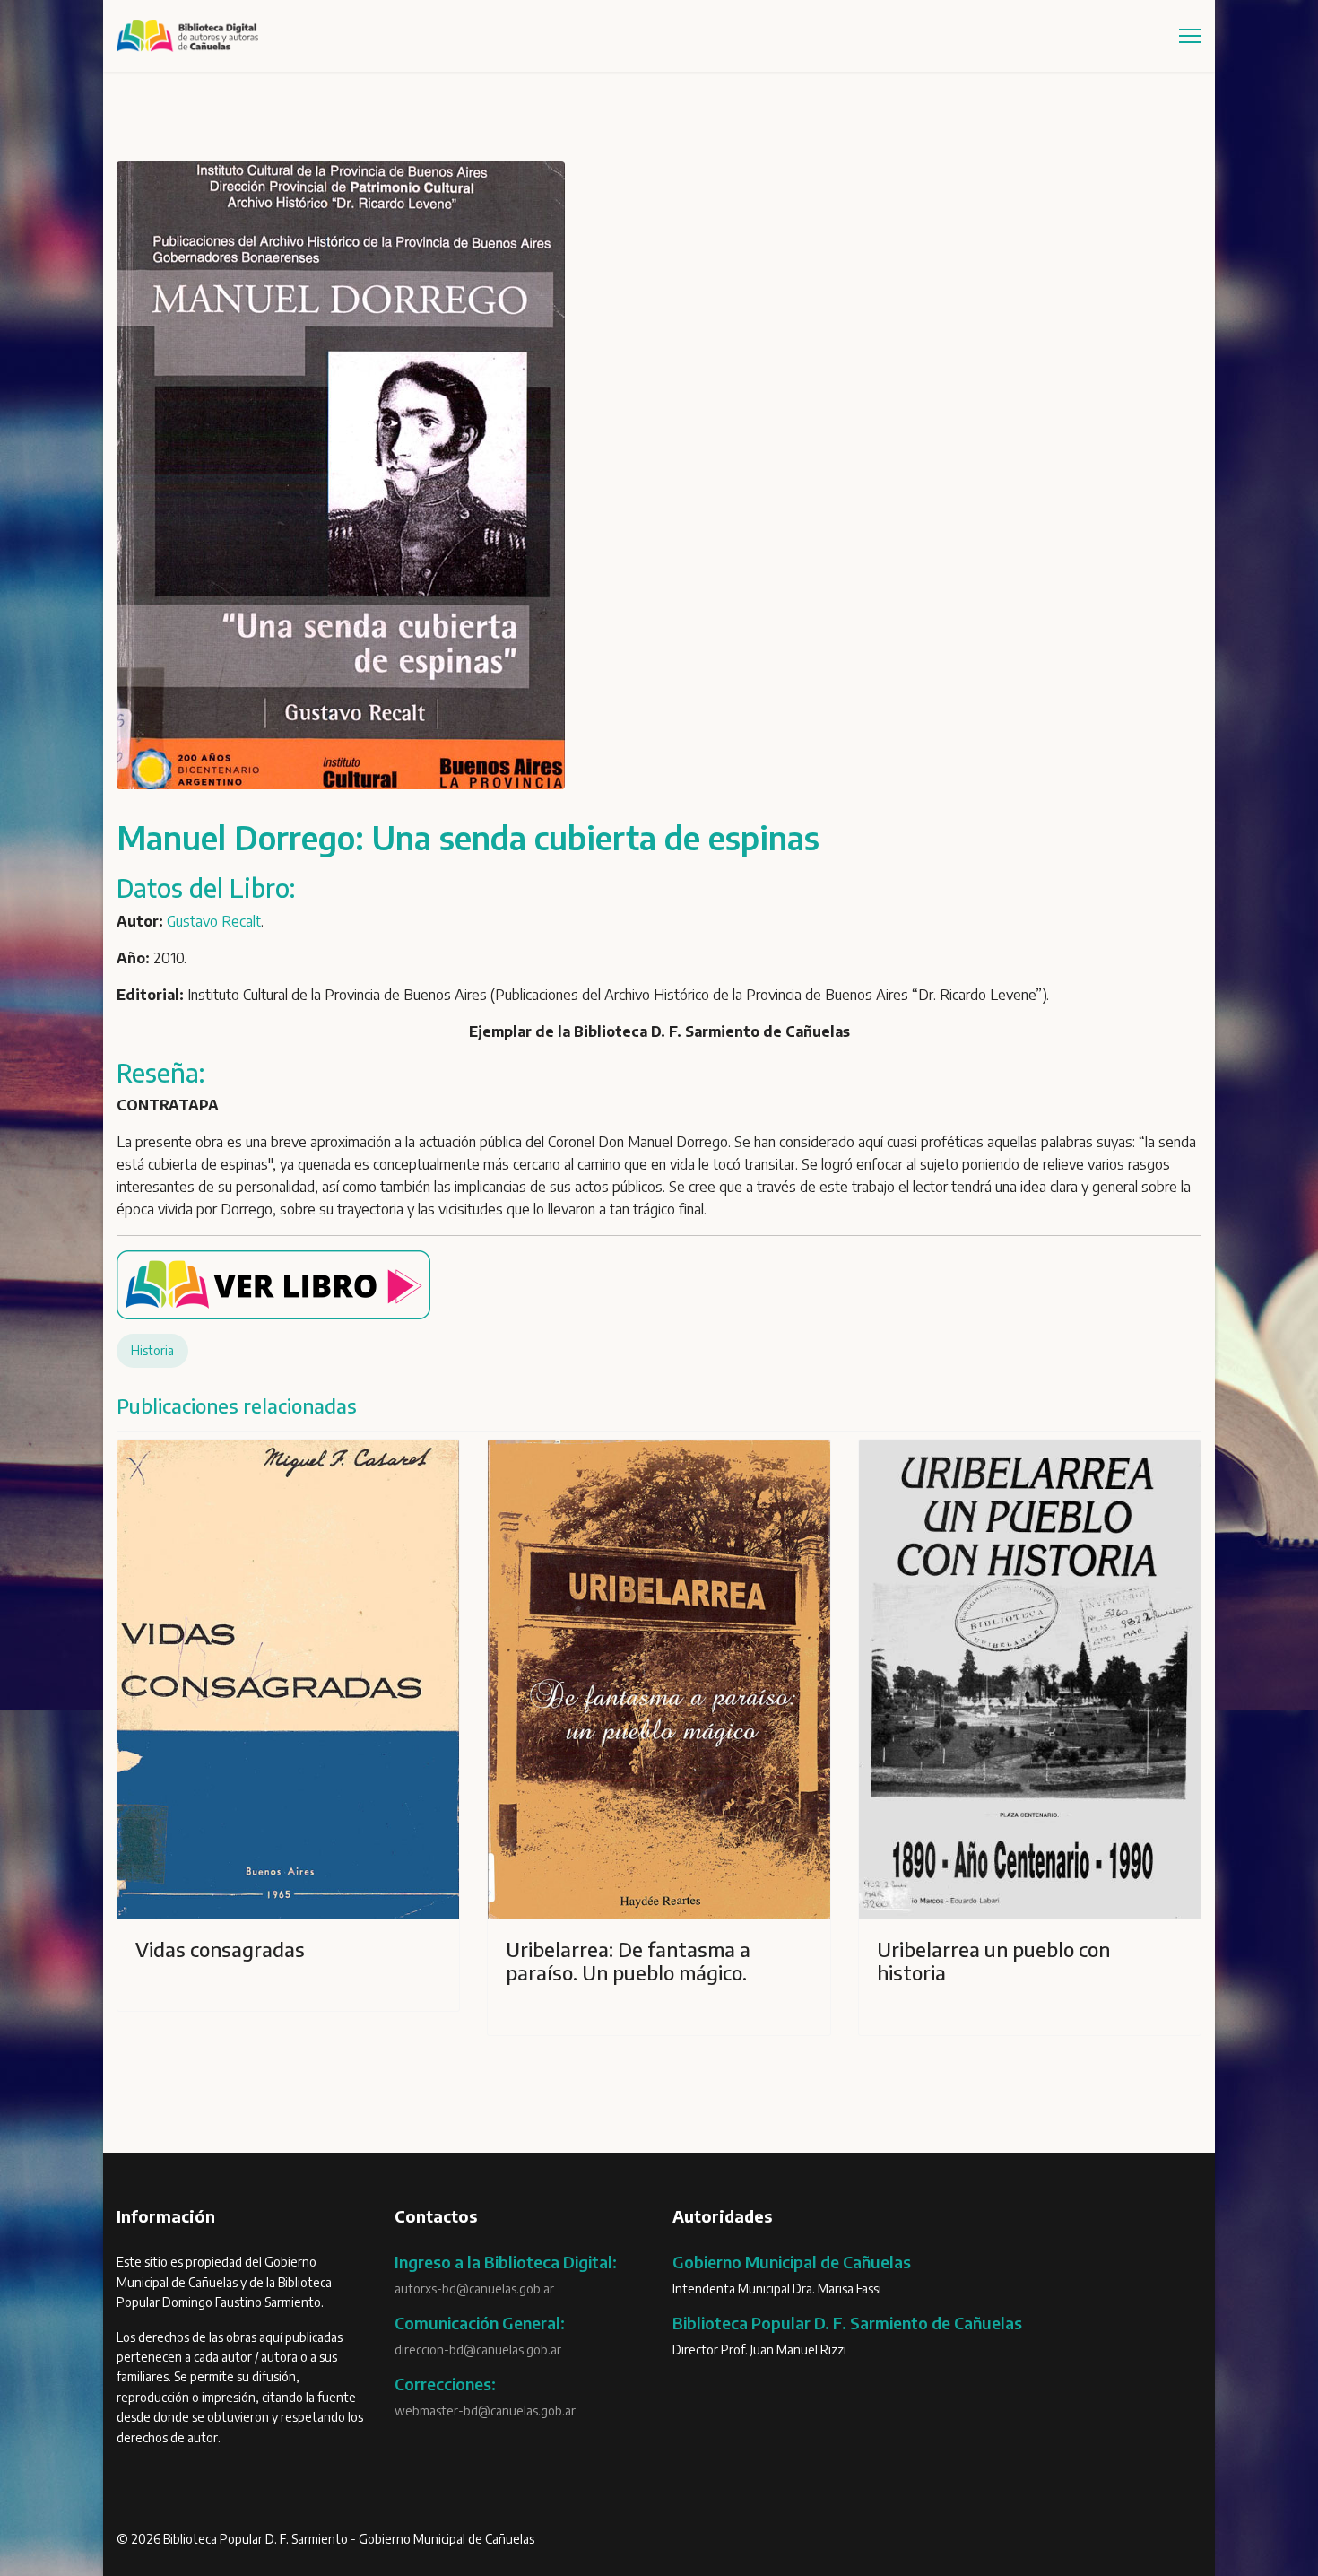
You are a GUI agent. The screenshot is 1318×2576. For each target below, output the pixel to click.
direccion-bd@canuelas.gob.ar (478, 2350)
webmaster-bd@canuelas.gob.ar (485, 2411)
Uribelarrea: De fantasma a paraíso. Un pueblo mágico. (628, 1961)
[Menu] (1190, 36)
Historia (152, 1350)
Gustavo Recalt (214, 921)
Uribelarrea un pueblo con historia (993, 1961)
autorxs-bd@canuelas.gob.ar (474, 2289)
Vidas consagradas (220, 1949)
